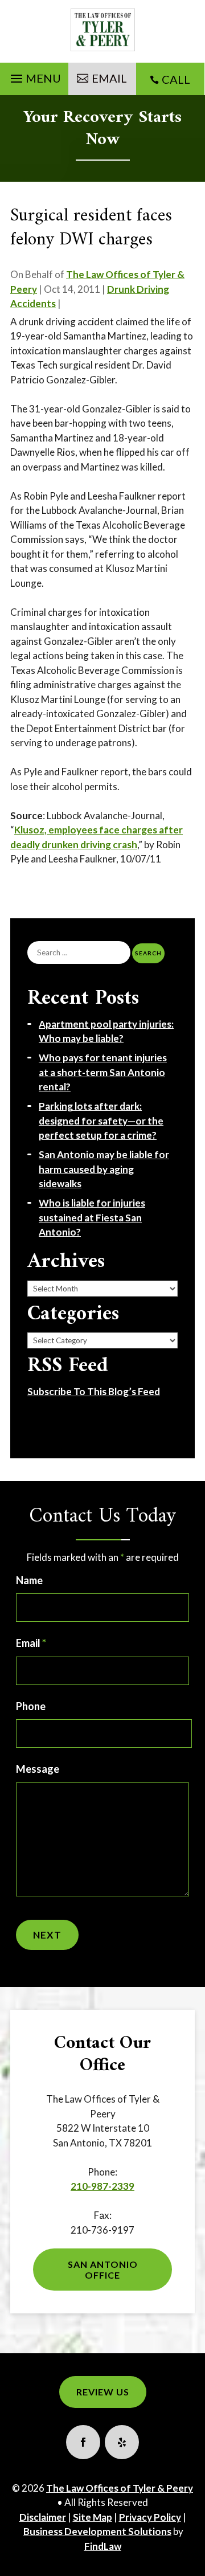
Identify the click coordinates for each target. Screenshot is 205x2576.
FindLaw (103, 2546)
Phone (31, 1706)
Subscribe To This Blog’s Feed (94, 1391)
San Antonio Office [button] (103, 2270)
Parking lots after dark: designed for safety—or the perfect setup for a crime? (101, 1121)
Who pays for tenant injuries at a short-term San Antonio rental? (103, 1072)
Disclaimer (43, 2517)
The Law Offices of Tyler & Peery (120, 2488)
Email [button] (109, 78)
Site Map (93, 2517)
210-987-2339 (102, 2186)
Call (176, 79)
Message (38, 1769)
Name (29, 1580)
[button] (34, 76)
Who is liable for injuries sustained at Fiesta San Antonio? (92, 1217)
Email (31, 1643)
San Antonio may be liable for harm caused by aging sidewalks (104, 1169)
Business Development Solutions (97, 2531)
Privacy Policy (150, 2517)
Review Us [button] (103, 2392)
